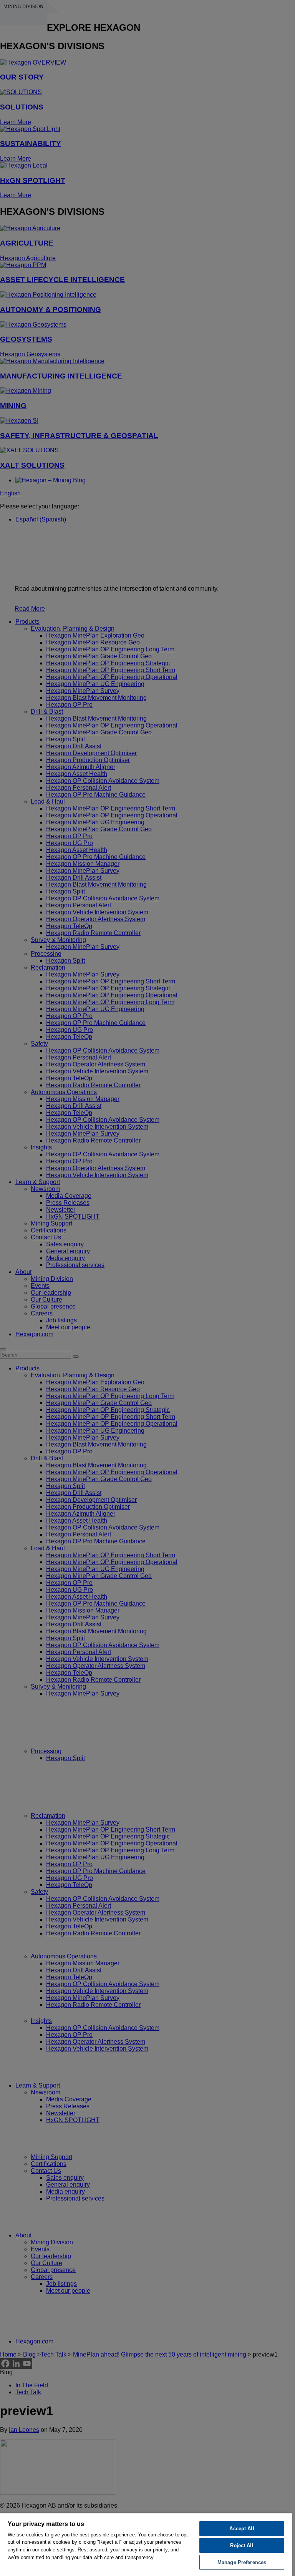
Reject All (242, 2545)
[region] (146, 2544)
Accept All (242, 2529)
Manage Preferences (242, 2562)
